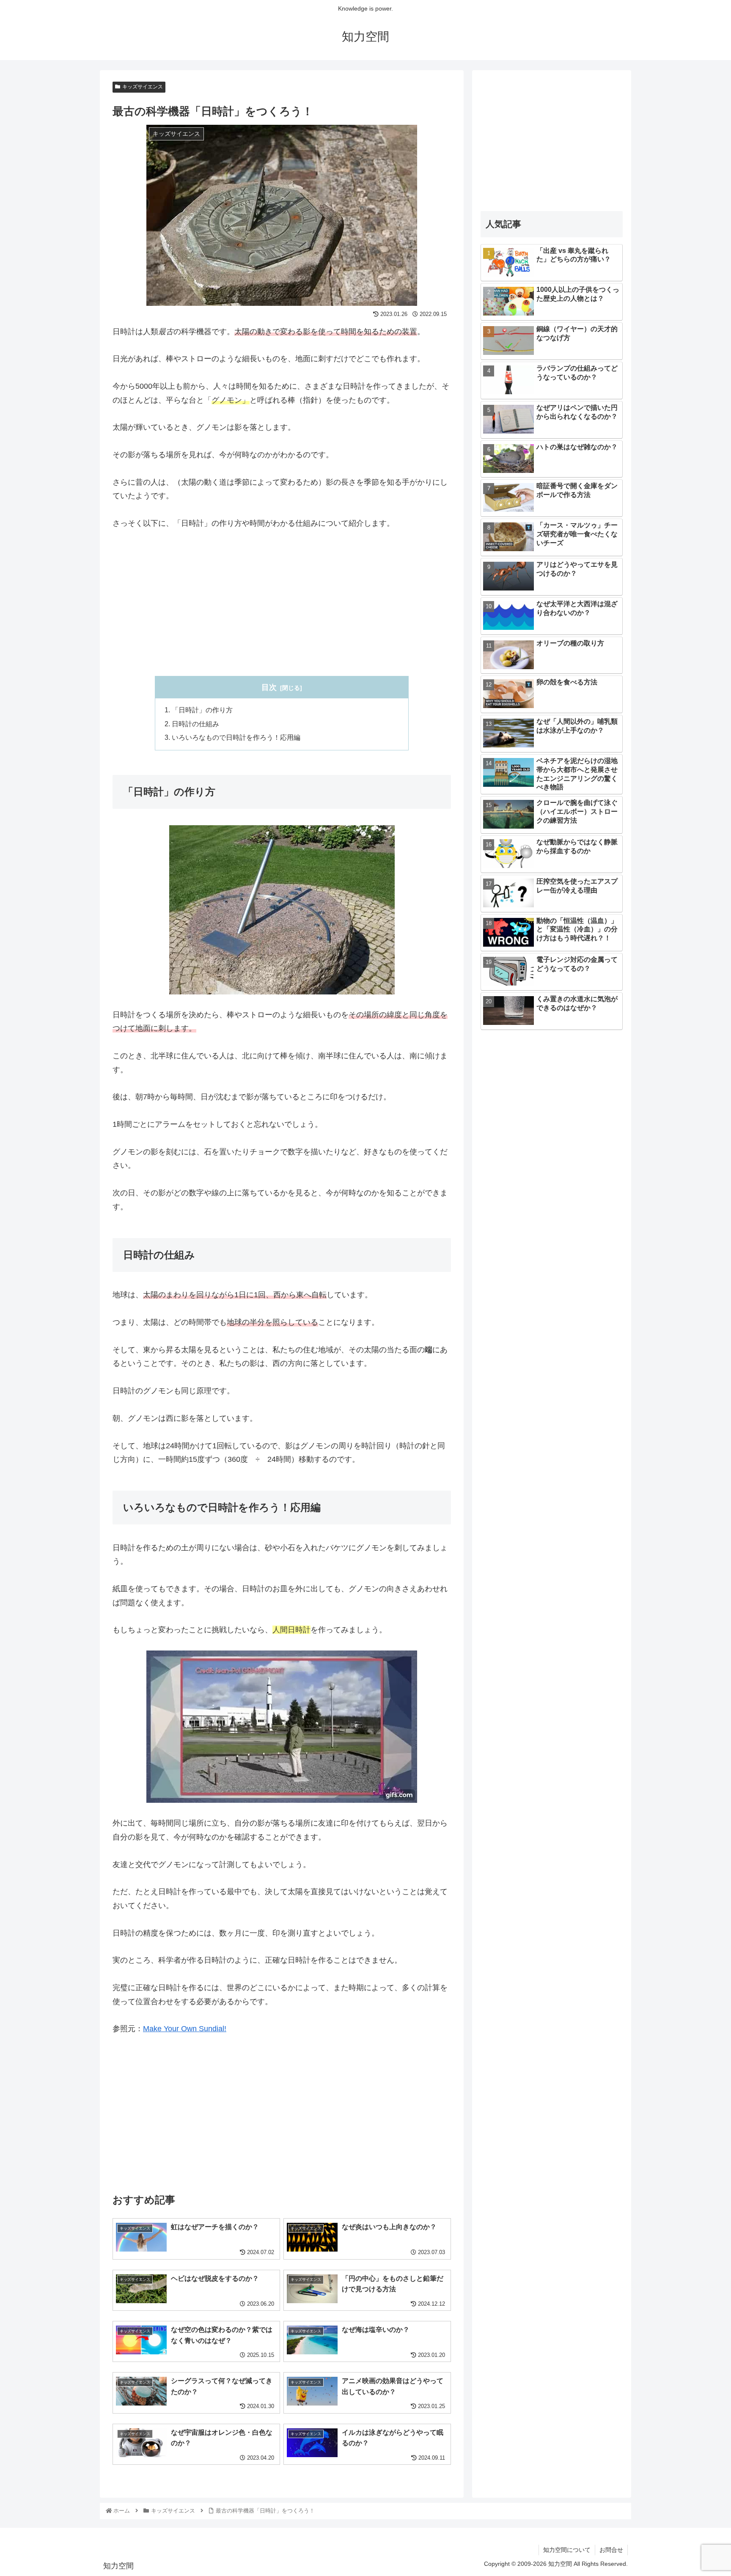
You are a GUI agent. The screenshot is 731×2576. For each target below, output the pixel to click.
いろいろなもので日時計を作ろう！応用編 (236, 737)
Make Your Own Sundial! (185, 2029)
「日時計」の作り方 (202, 710)
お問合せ (611, 2550)
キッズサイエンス (143, 87)
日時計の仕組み (195, 724)
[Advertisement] (282, 603)
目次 (269, 687)
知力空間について (567, 2550)
